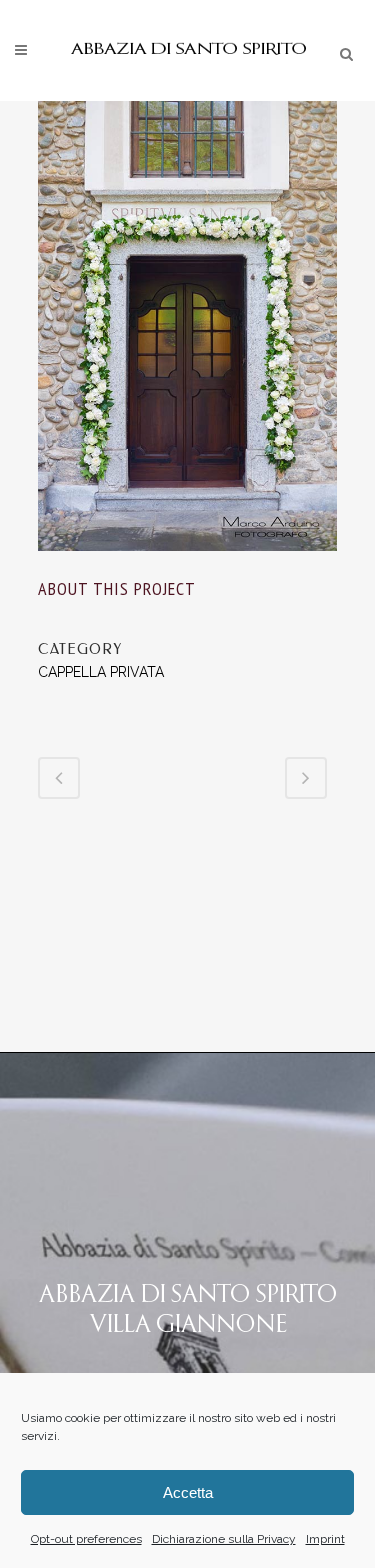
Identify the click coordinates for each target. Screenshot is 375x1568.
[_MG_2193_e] (188, 564)
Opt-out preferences (86, 1539)
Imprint (325, 1539)
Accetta (188, 1492)
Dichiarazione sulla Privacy (224, 1539)
